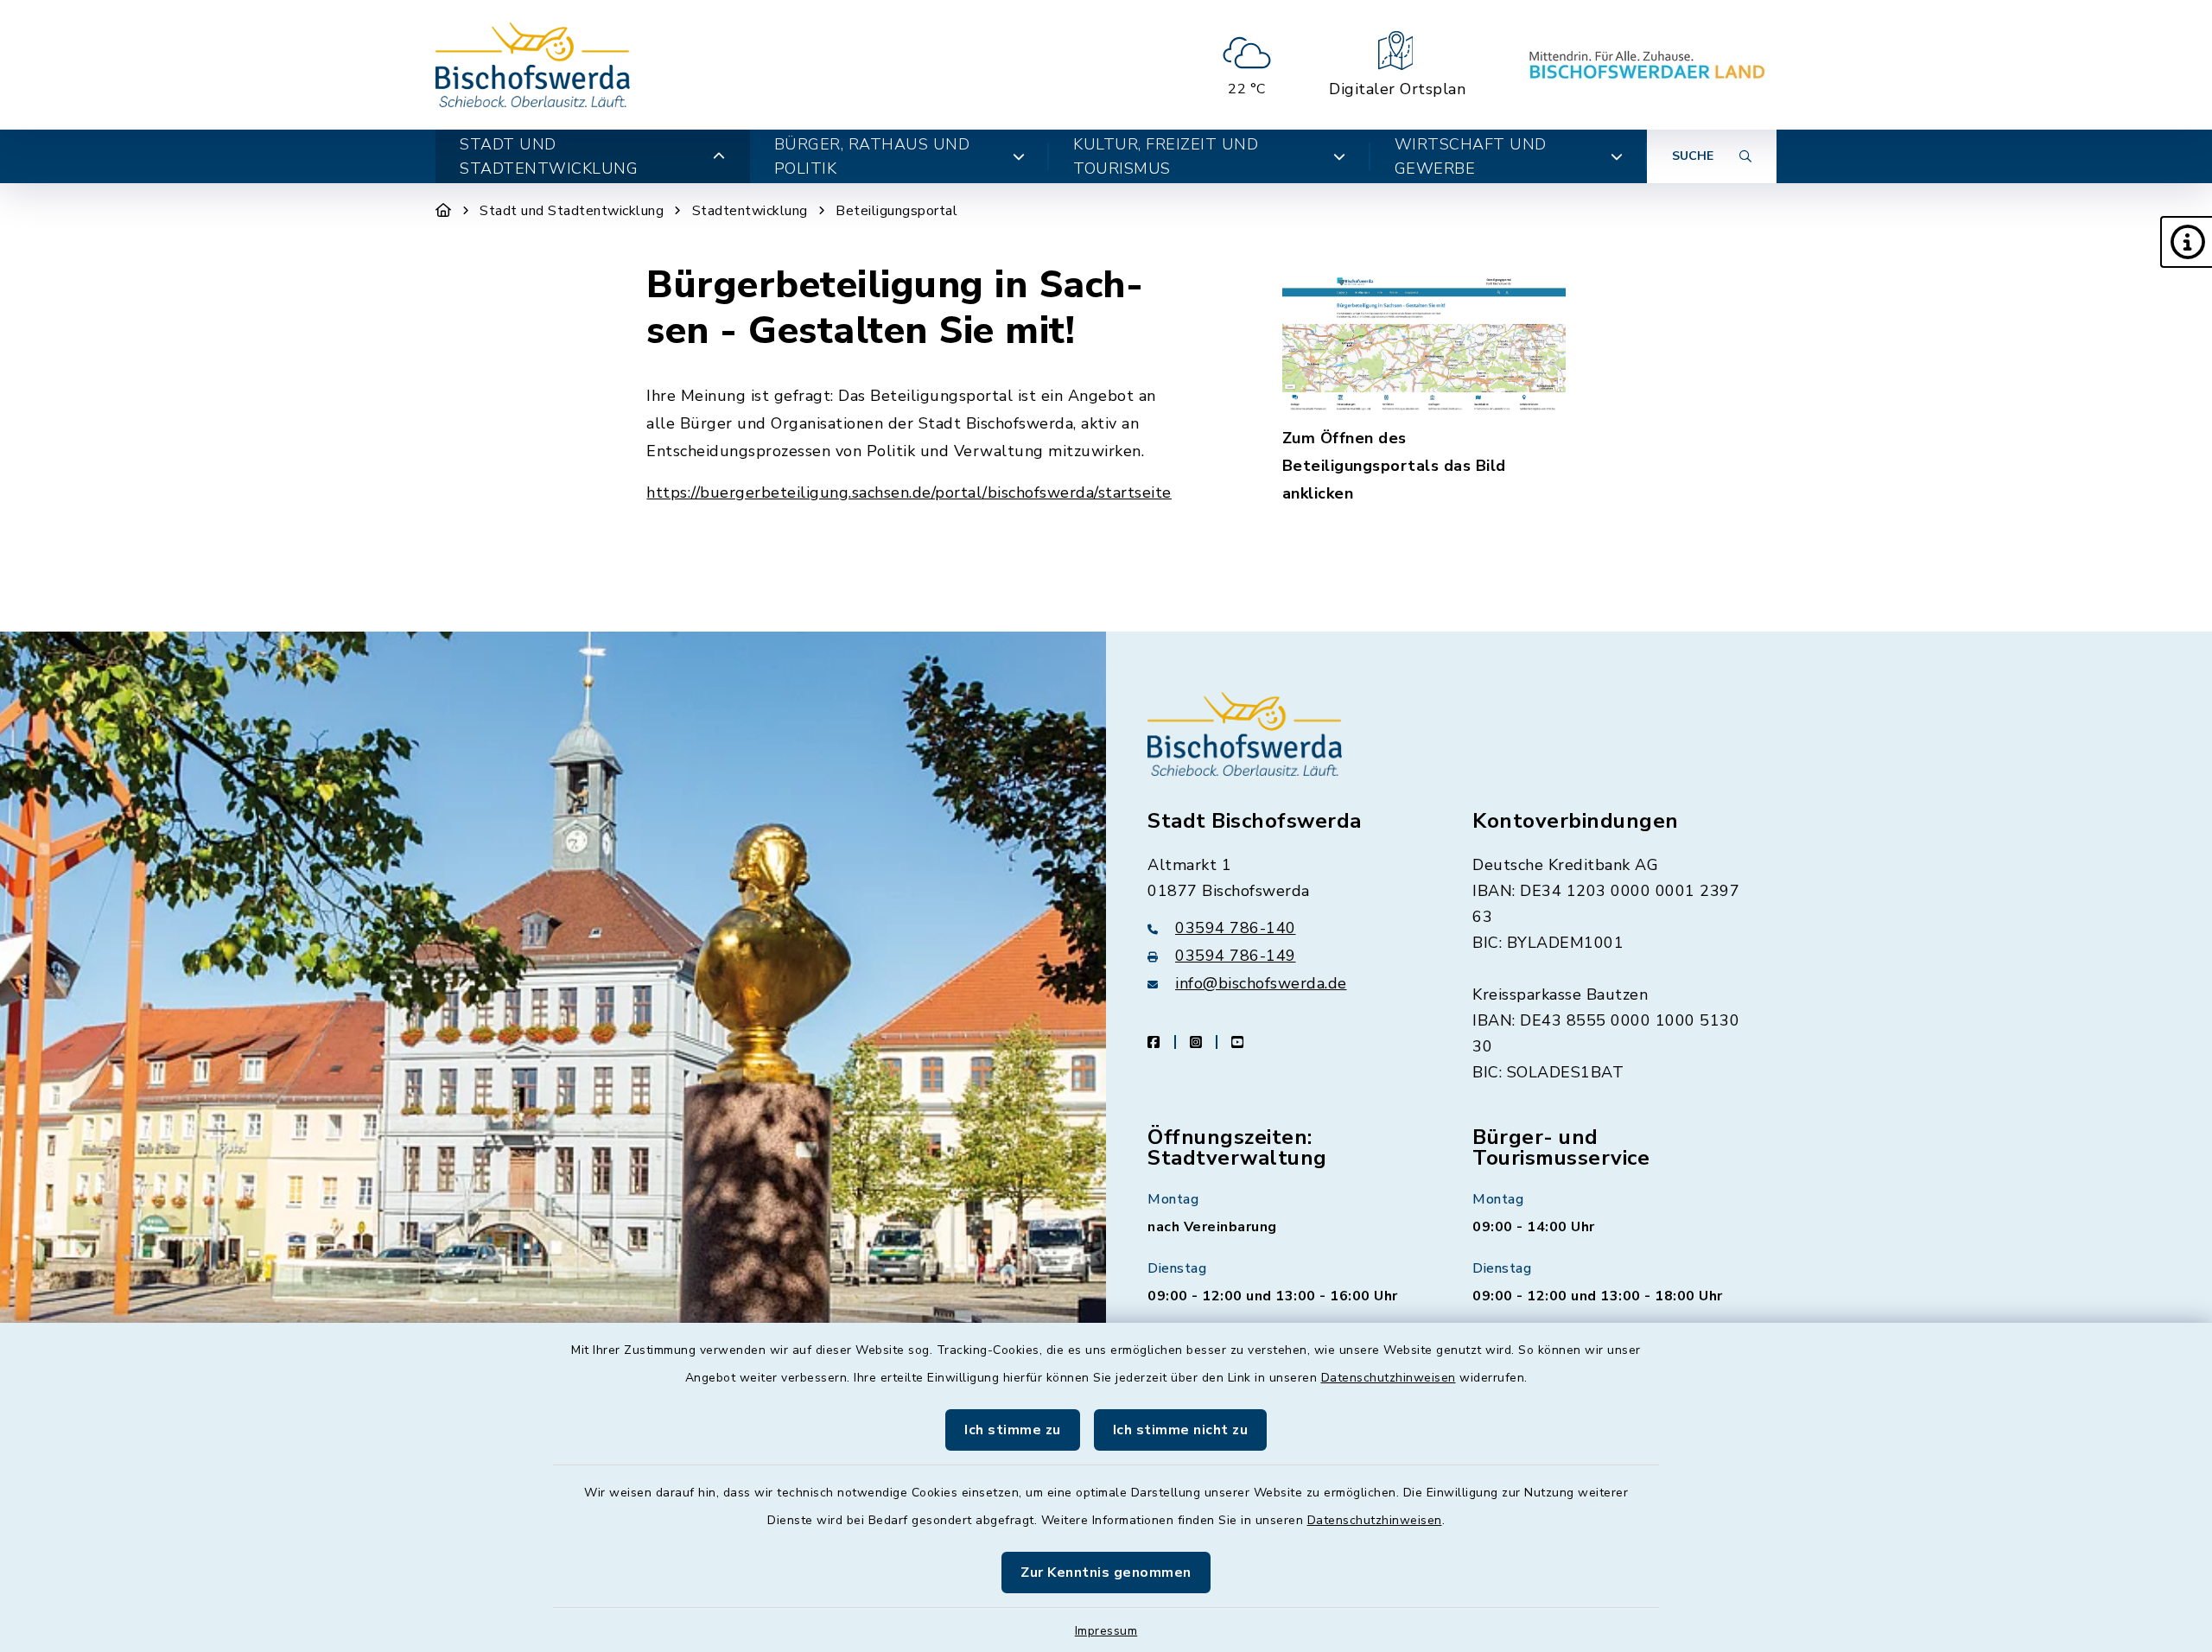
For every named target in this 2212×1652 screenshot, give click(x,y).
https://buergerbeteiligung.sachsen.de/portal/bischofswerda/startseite (909, 492)
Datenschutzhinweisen (1389, 1378)
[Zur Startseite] (444, 211)
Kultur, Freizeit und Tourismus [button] (1166, 156)
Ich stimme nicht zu (1181, 1430)
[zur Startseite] (533, 65)
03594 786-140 (1236, 928)
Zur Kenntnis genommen (1106, 1573)
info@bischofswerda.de (1261, 983)
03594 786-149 (1236, 956)
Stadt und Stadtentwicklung (572, 211)
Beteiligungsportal (896, 211)
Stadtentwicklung (750, 211)
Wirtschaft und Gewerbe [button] (1471, 156)
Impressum (1106, 1631)
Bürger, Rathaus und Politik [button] (872, 156)
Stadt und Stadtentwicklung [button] (549, 156)
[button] (2186, 242)
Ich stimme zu (1013, 1430)
